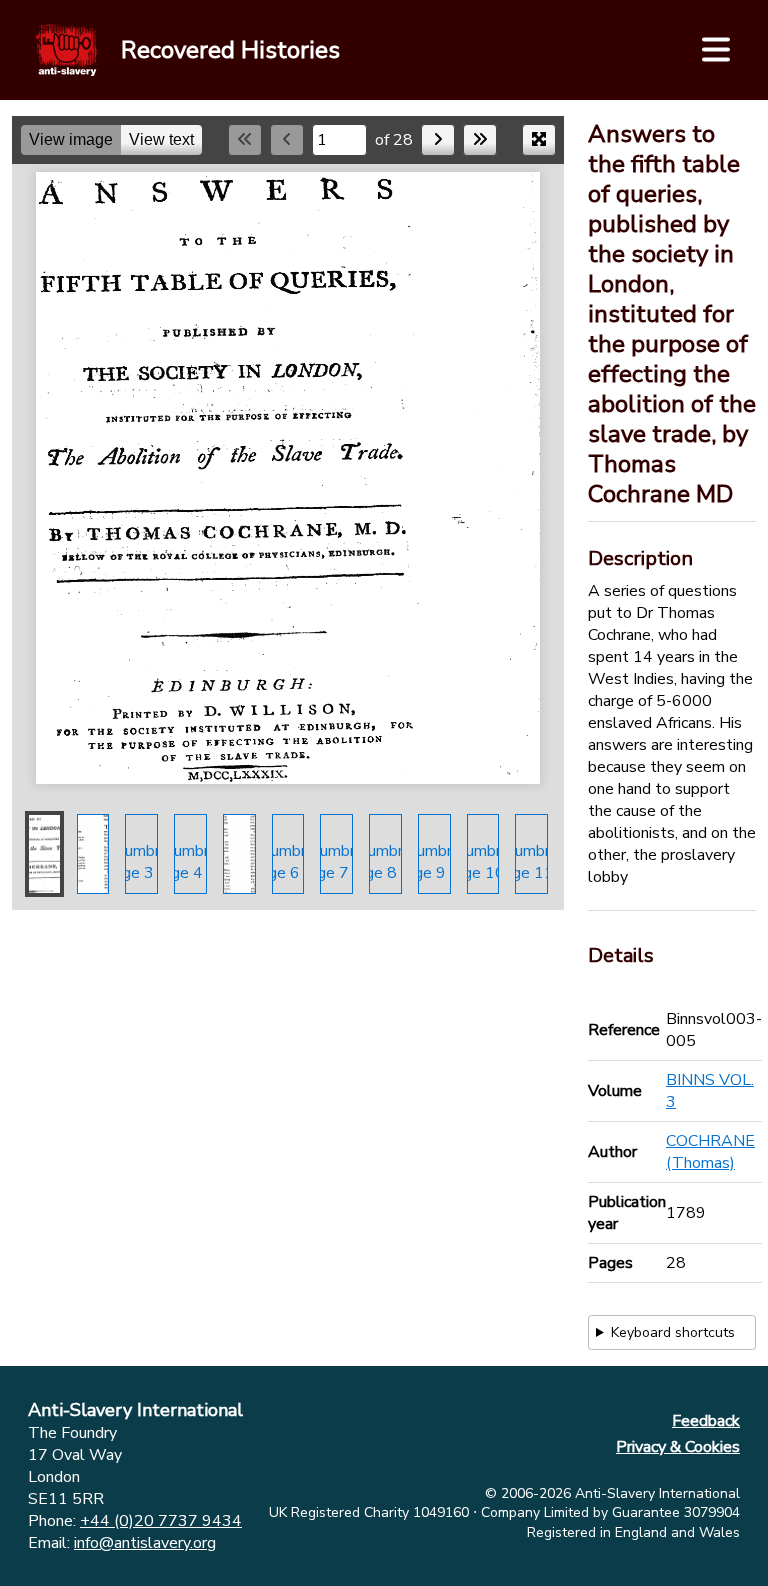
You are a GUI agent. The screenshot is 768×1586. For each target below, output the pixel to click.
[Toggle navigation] (716, 50)
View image (71, 139)
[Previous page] (287, 140)
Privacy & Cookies (678, 1447)
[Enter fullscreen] (539, 140)
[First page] (245, 140)
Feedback (706, 1421)
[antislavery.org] (66, 50)
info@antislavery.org (145, 1543)
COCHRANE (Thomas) (710, 1152)
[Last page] (480, 140)
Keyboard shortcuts (673, 1332)
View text (161, 139)
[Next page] (438, 140)
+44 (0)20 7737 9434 (161, 1521)
